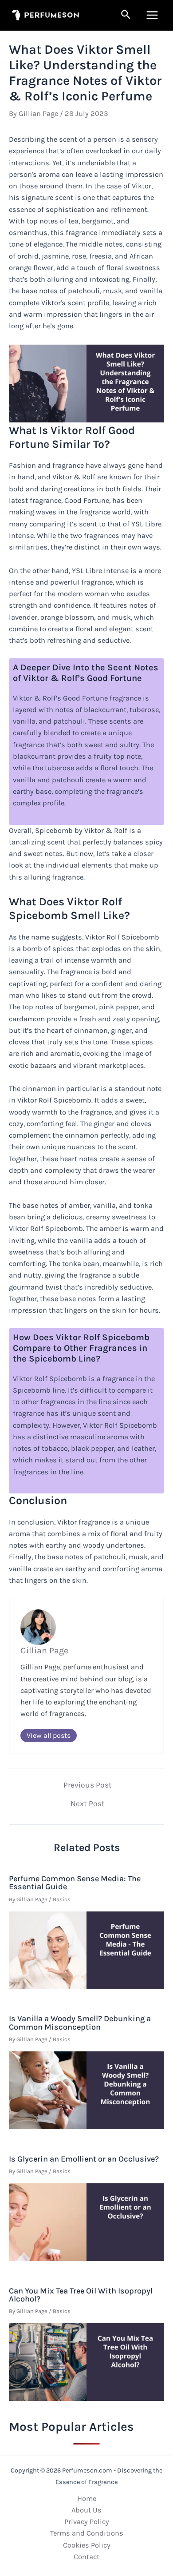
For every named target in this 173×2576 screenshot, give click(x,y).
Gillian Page (44, 1650)
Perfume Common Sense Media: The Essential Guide (75, 1883)
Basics (62, 1899)
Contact (86, 2557)
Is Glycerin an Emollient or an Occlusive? (84, 2159)
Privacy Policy (87, 2522)
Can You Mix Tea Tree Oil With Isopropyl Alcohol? (81, 2295)
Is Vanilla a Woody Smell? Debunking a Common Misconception (80, 2023)
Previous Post (88, 1785)
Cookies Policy (87, 2545)
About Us (86, 2510)
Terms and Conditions (87, 2533)
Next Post (88, 1804)
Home (87, 2498)
